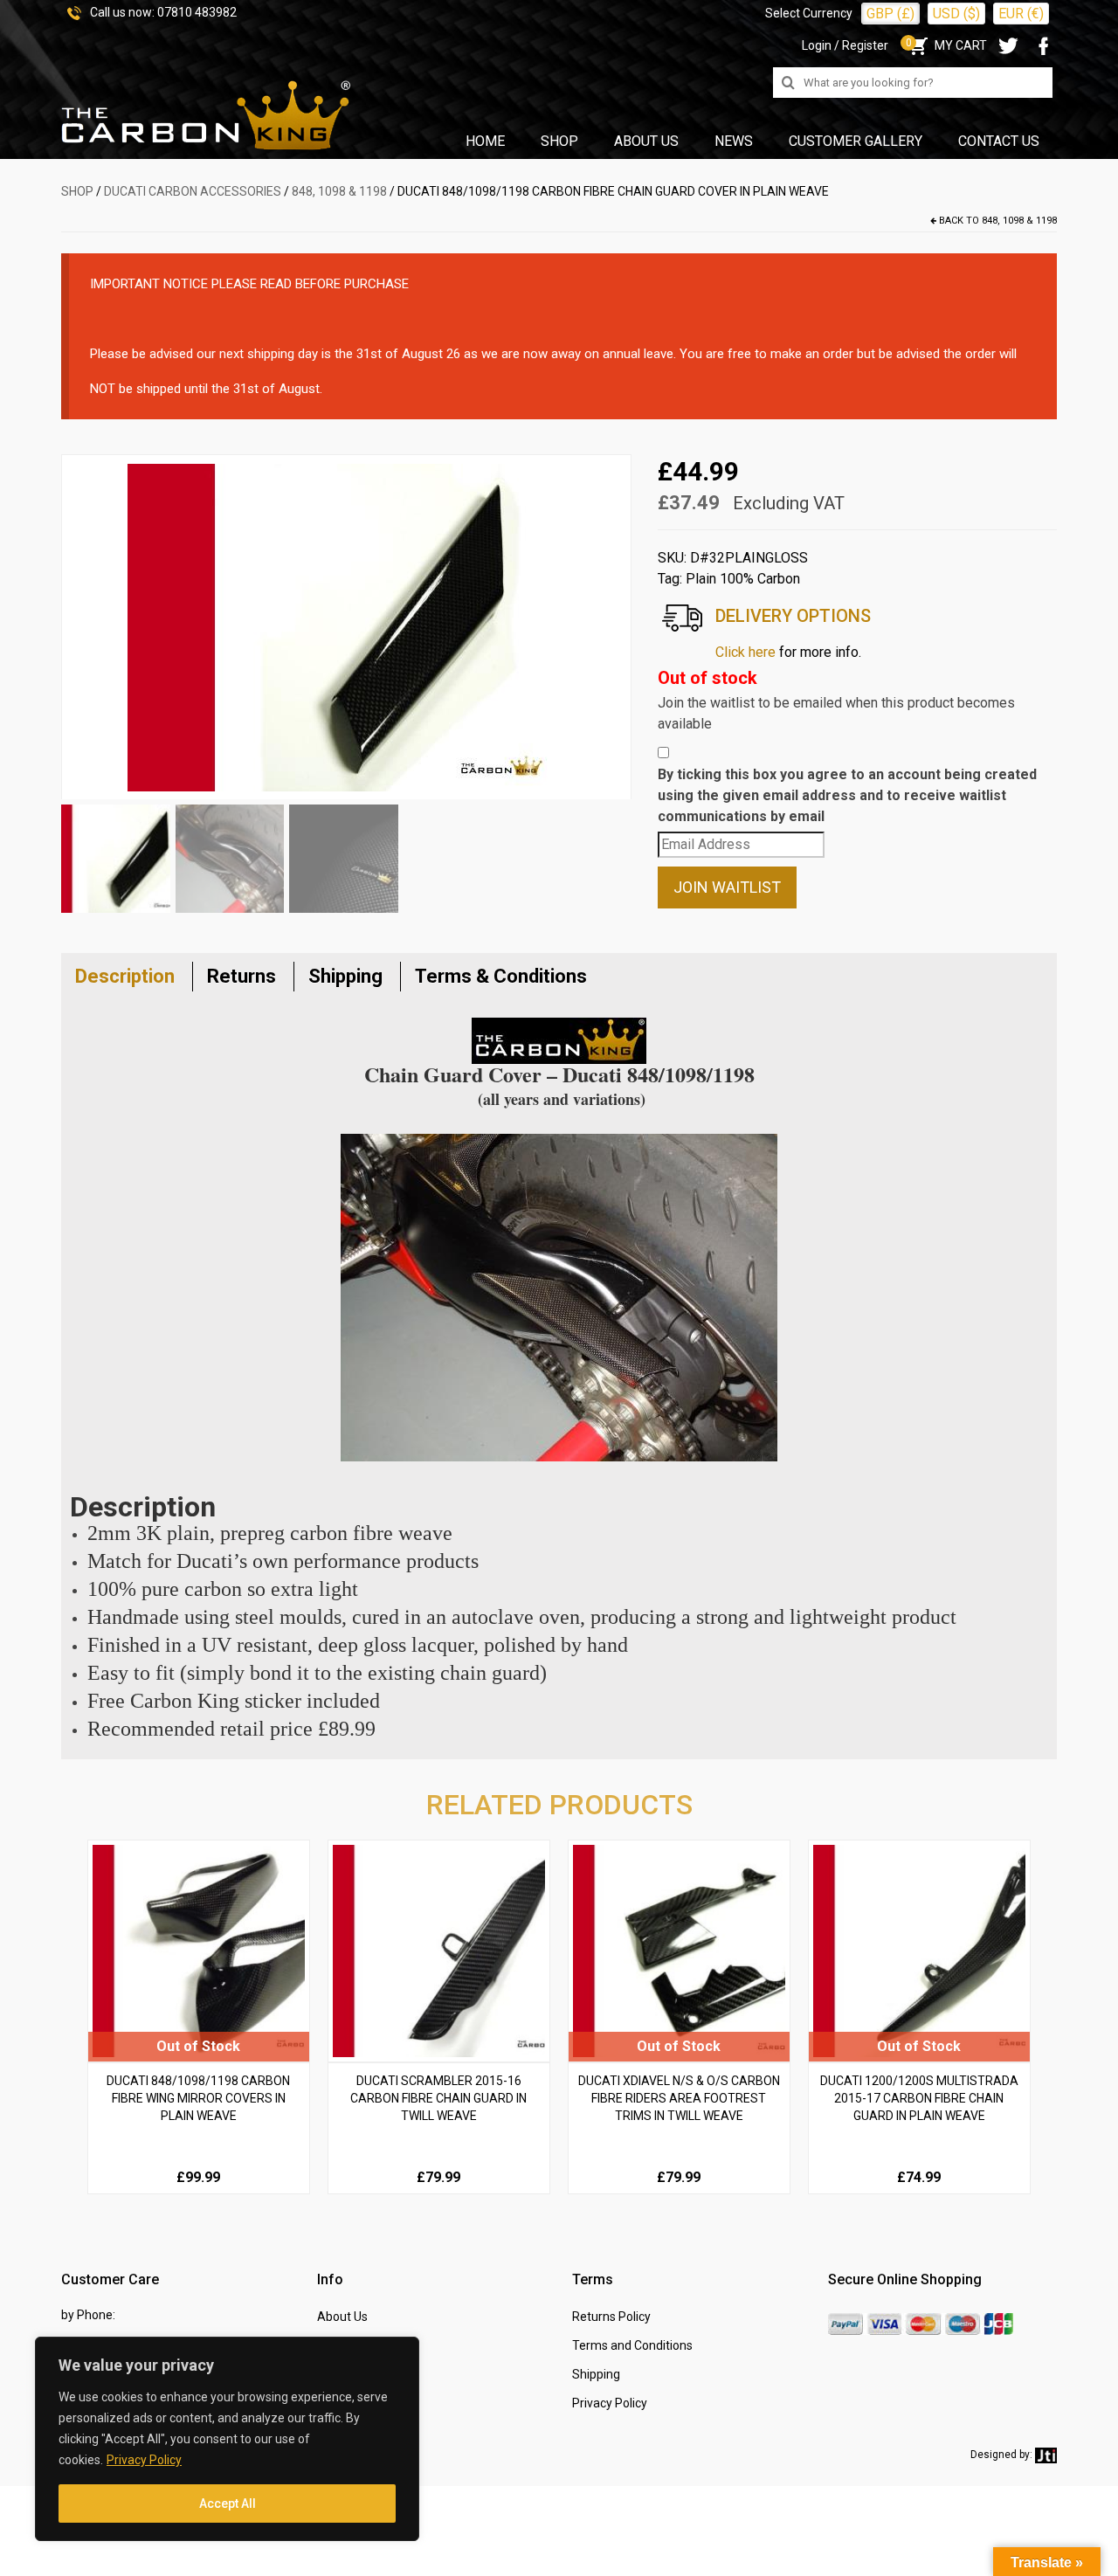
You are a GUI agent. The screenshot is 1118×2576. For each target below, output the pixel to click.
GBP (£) (890, 14)
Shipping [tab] (345, 976)
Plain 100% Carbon (743, 579)
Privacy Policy (144, 2460)
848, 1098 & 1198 (339, 191)
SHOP (77, 191)
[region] (227, 2439)
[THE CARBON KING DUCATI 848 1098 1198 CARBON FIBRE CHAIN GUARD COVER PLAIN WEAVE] (346, 626)
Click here (745, 652)
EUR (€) (1021, 14)
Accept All (228, 2503)
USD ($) (956, 14)
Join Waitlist (727, 887)
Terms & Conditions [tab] (501, 976)
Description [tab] (125, 976)
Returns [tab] (242, 976)
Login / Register (845, 45)
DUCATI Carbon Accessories (193, 191)
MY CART (946, 45)
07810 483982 (197, 12)
